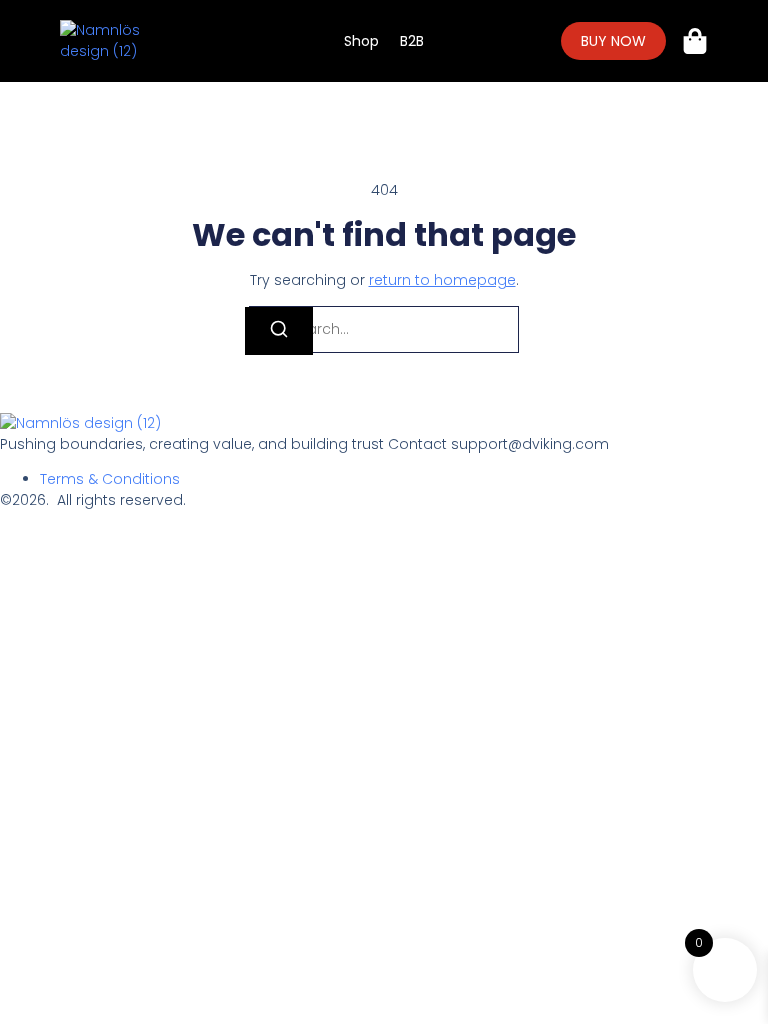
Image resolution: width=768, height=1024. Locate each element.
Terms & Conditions (110, 479)
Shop (361, 41)
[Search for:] (384, 329)
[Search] (279, 331)
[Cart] (695, 41)
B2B (412, 41)
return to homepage (442, 280)
